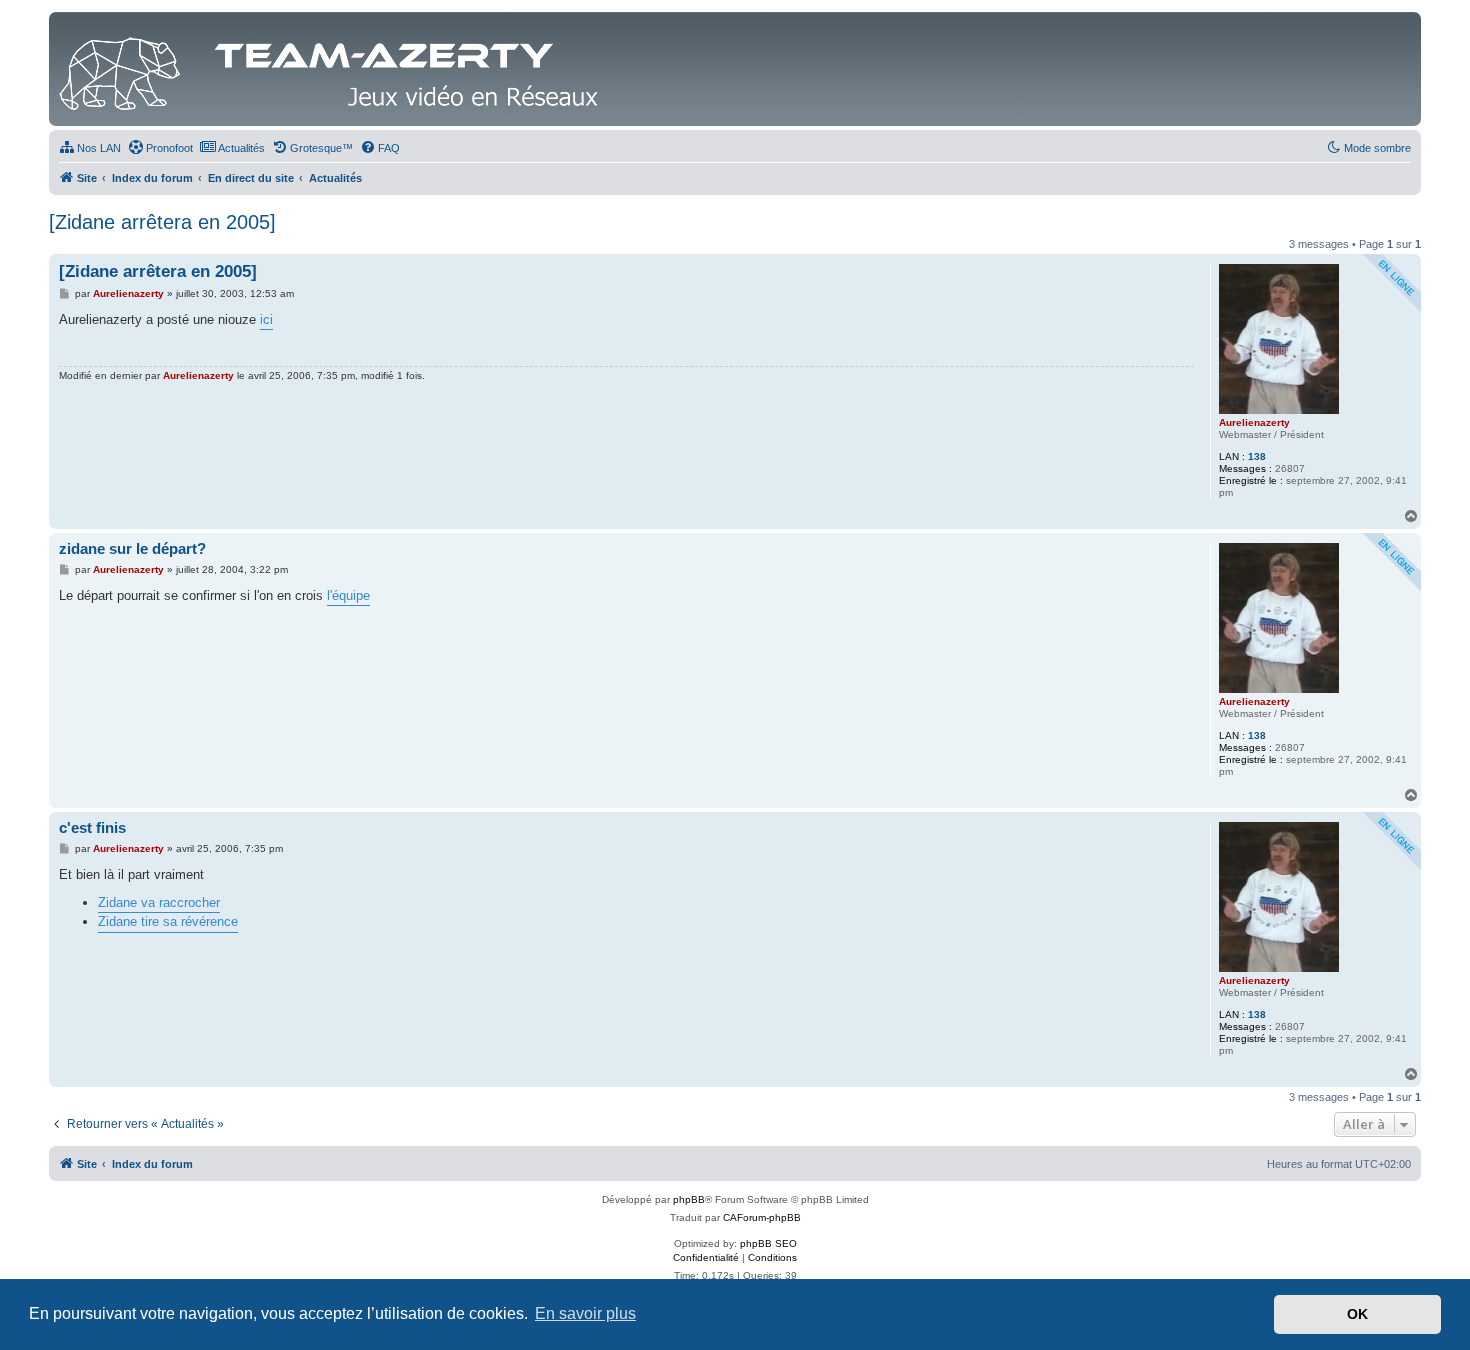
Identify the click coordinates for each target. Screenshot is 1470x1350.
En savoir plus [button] (585, 1313)
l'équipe (348, 595)
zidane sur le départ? (132, 548)
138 (1257, 456)
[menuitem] (90, 148)
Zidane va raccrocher (159, 902)
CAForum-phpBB (762, 1217)
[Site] (334, 69)
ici (266, 319)
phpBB (689, 1199)
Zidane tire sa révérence (168, 921)
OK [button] (1357, 1314)
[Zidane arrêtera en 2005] (162, 222)
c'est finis (92, 827)
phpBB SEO (768, 1243)
